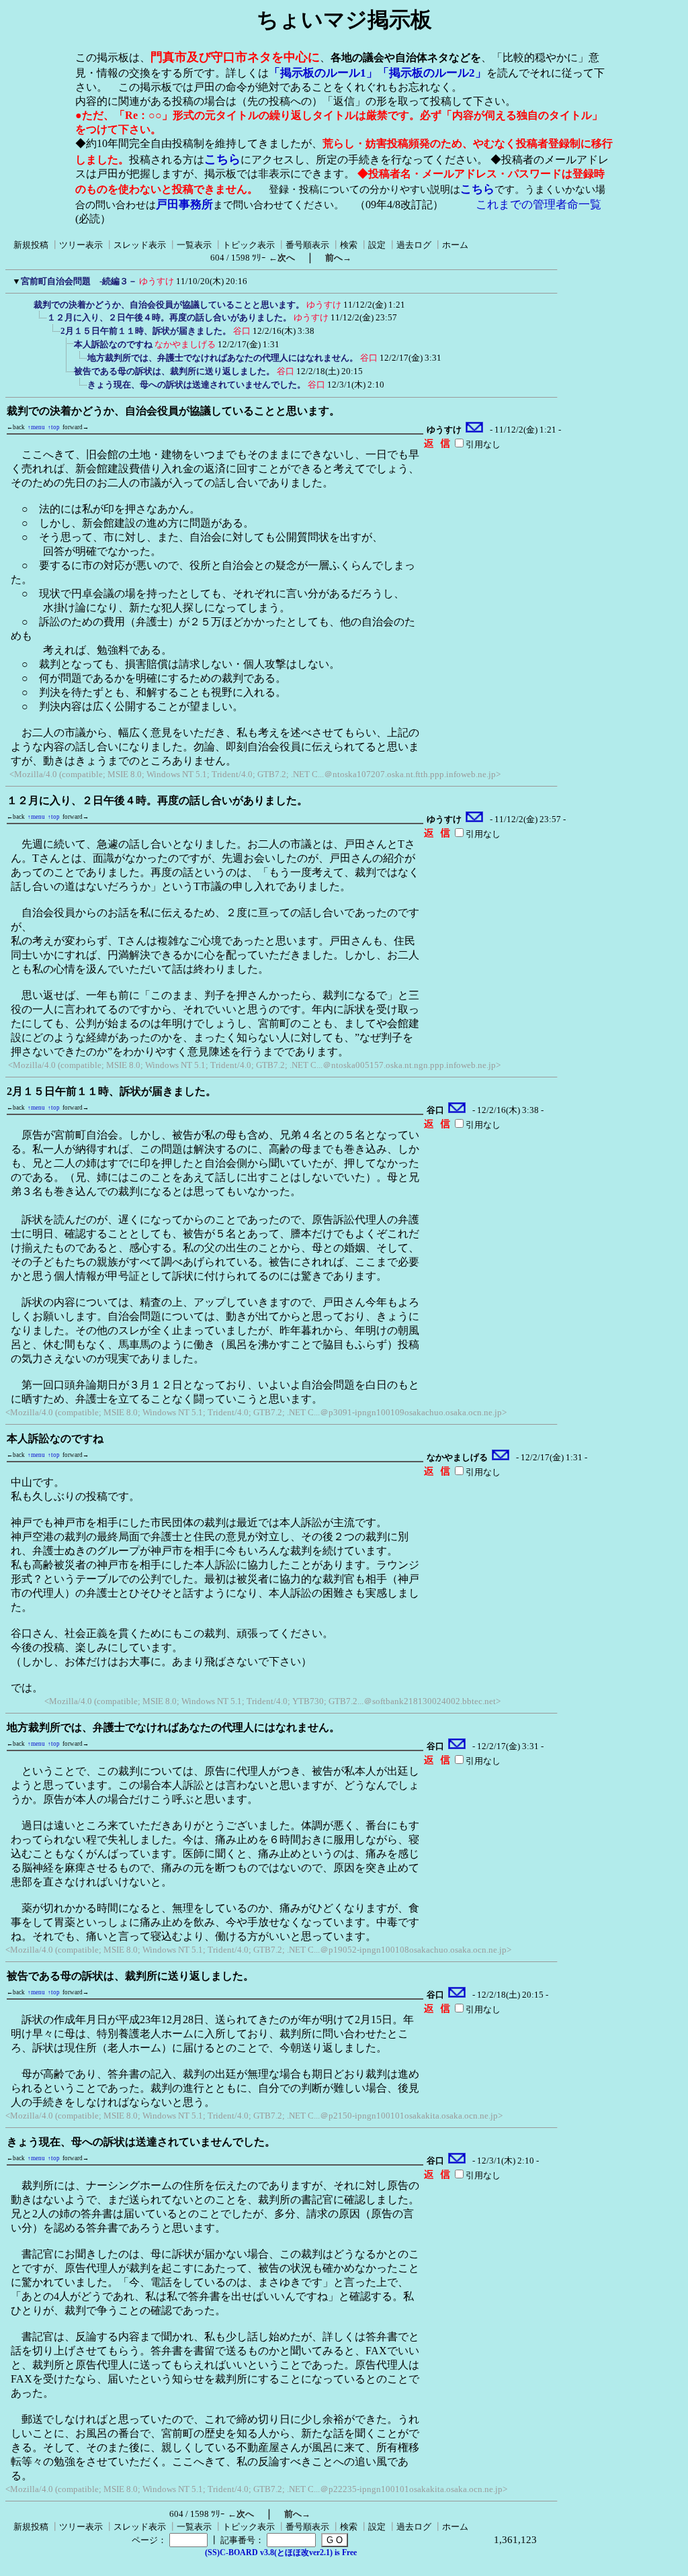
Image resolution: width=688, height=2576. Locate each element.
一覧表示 (194, 245)
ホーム (455, 245)
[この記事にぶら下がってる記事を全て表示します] (27, 303)
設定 (377, 245)
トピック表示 (249, 245)
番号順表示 (307, 245)
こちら (222, 159)
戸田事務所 (184, 205)
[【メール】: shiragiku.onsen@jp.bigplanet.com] (475, 430)
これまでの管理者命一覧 (539, 205)
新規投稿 (31, 245)
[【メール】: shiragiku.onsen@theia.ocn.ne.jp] (457, 1110)
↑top (54, 427)
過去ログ (414, 245)
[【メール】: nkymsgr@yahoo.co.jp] (501, 1458)
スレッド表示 (140, 245)
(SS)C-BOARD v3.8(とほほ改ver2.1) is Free (281, 2552)
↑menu (36, 427)
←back (16, 427)
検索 (349, 245)
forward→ (76, 427)
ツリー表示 (81, 245)
